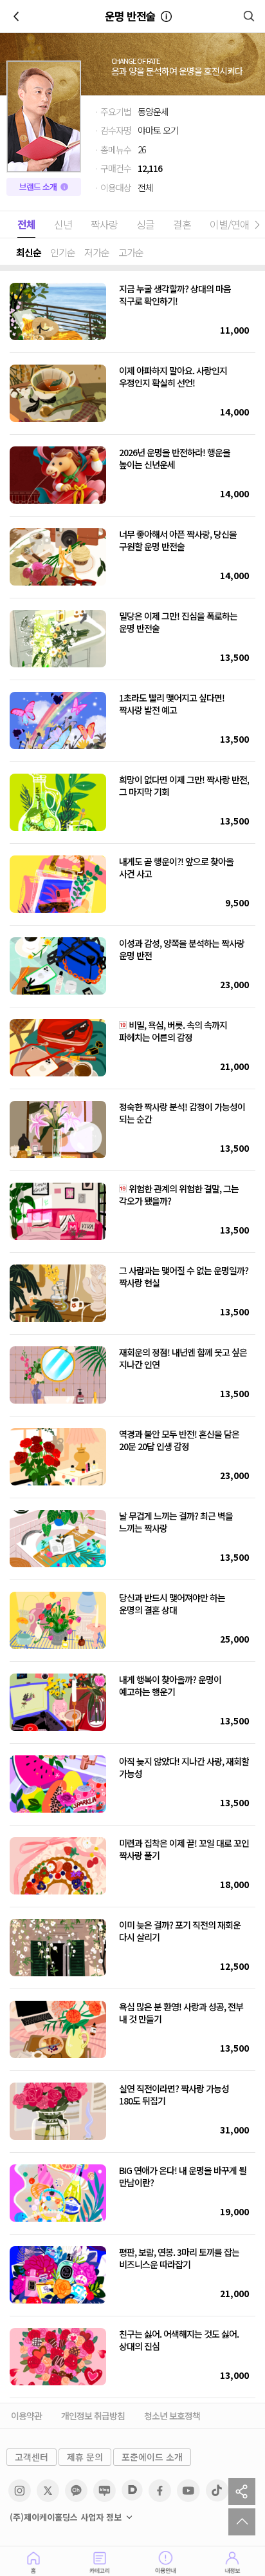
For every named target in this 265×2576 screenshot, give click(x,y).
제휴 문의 (85, 2457)
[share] (242, 2492)
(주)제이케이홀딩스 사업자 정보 (66, 2517)
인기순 (63, 252)
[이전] (16, 16)
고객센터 (32, 2457)
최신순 (29, 252)
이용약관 (26, 2416)
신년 (63, 224)
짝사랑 (104, 224)
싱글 (145, 224)
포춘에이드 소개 (152, 2457)
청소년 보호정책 (172, 2416)
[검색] (249, 16)
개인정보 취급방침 (93, 2416)
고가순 (131, 252)
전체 (26, 224)
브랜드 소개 (38, 186)
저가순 (97, 252)
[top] (242, 2522)
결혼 (182, 224)
